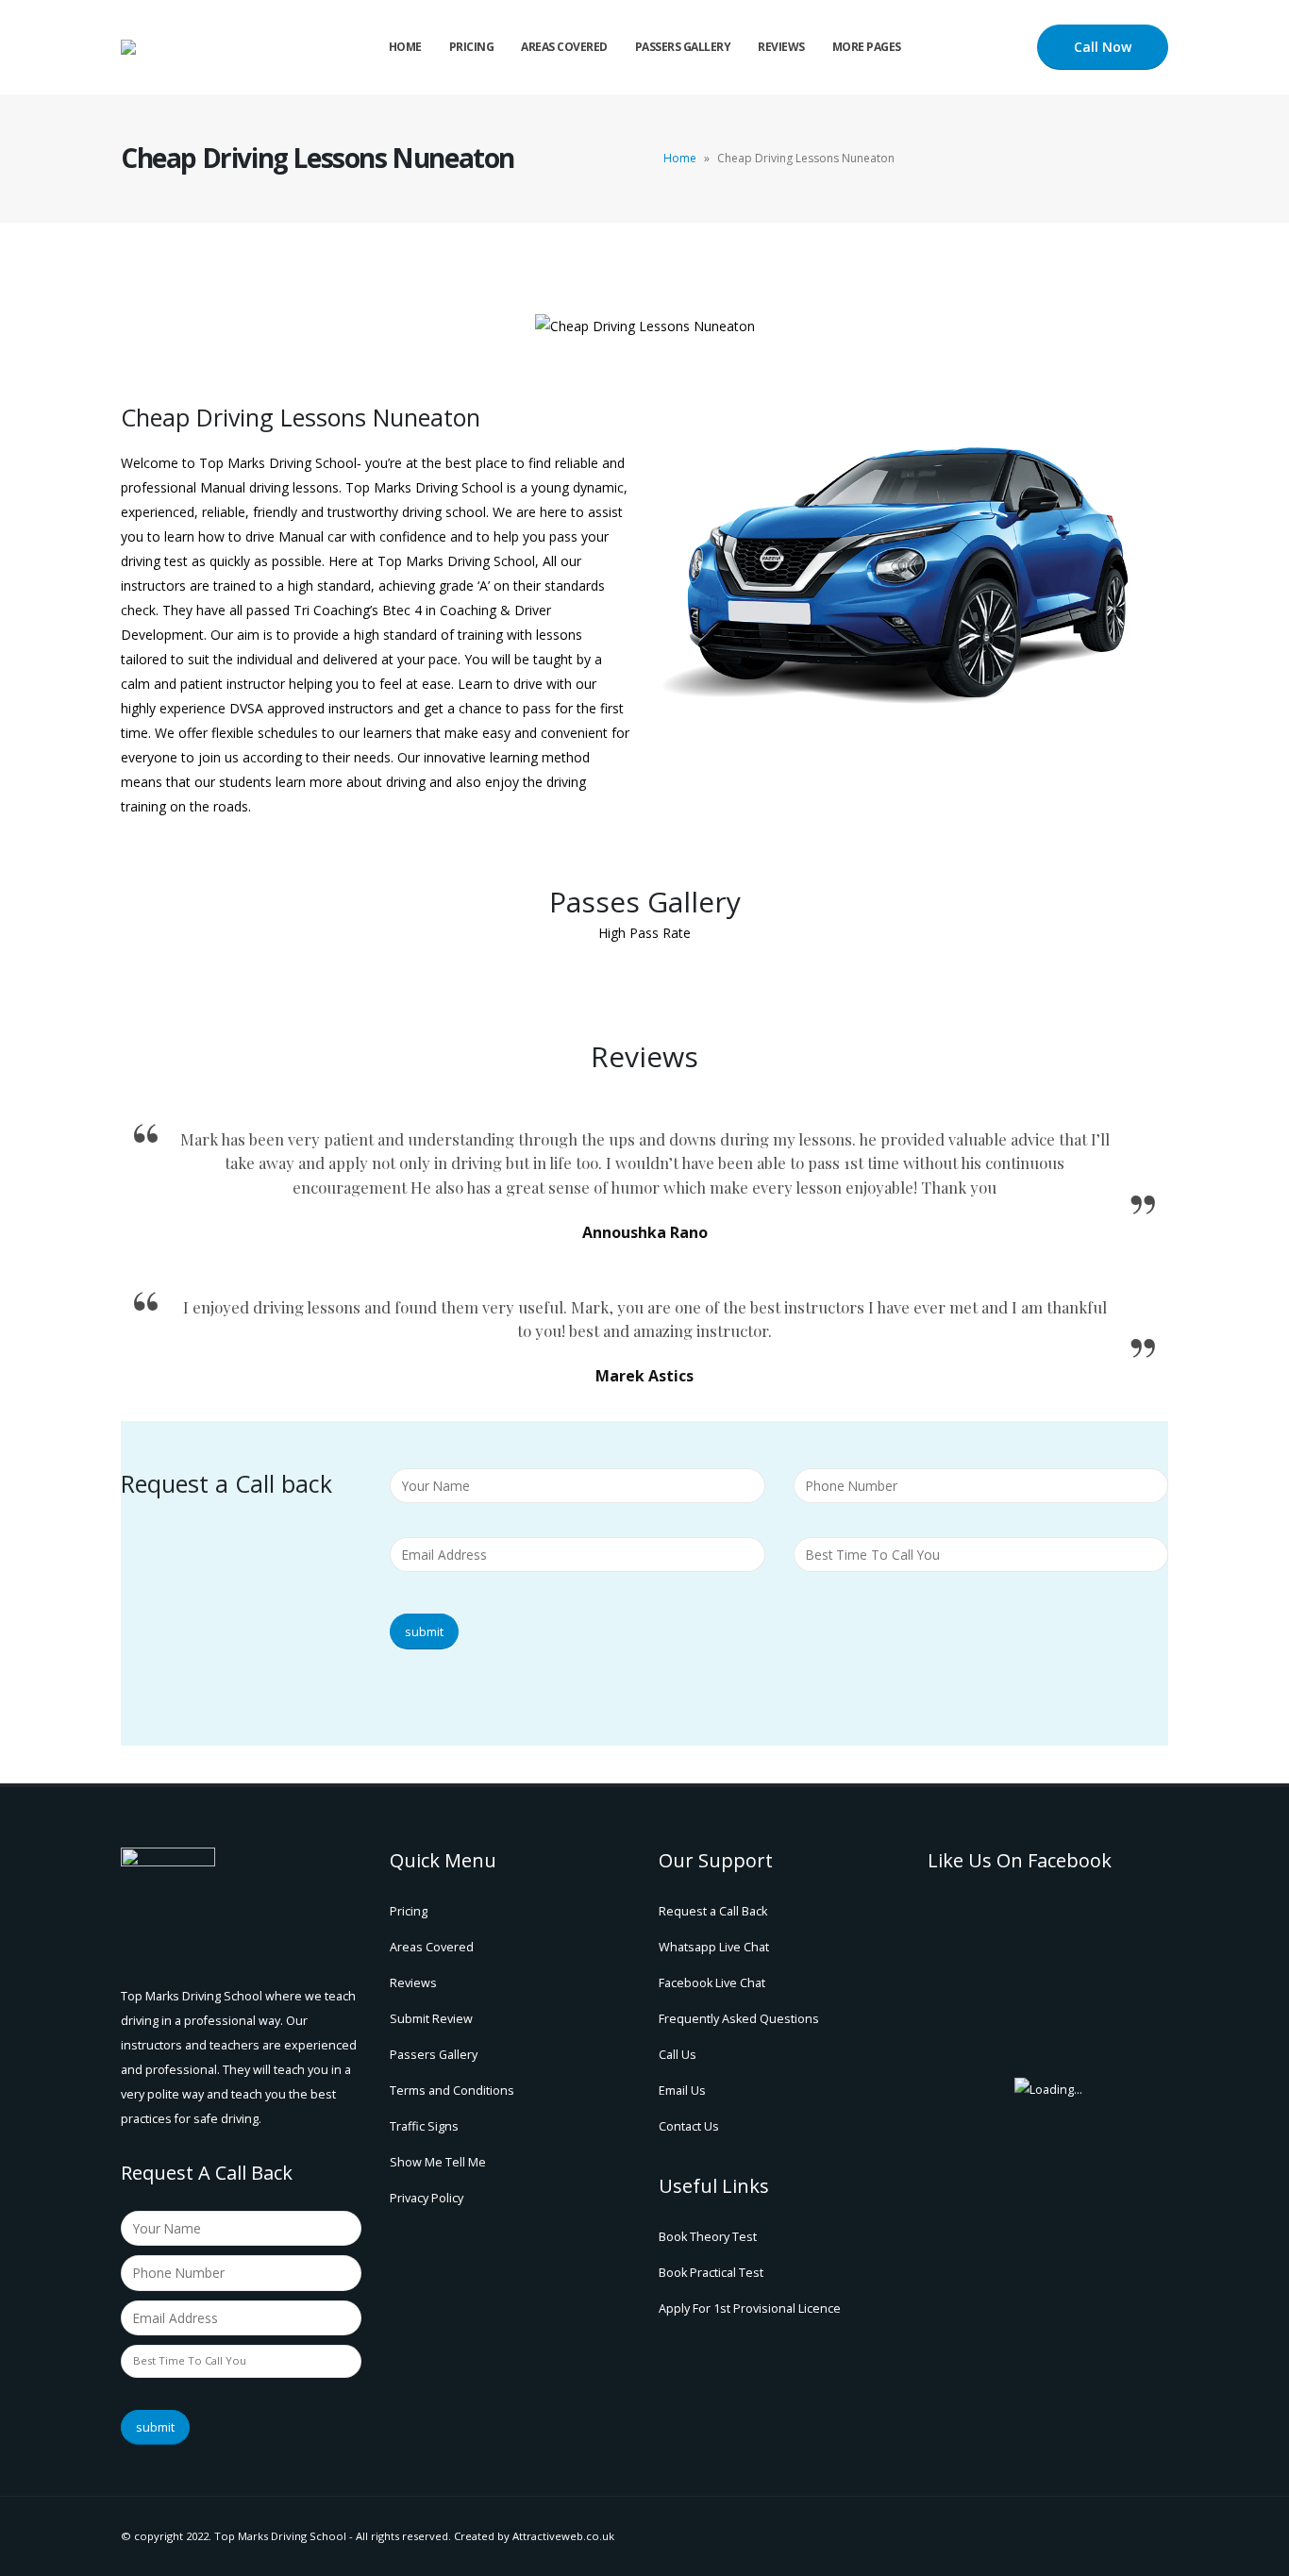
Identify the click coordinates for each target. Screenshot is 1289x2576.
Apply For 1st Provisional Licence (750, 2308)
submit (424, 1631)
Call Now (1103, 47)
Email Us (682, 2091)
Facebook (1152, 2536)
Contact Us (689, 2126)
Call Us (678, 2055)
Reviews (781, 47)
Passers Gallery (683, 47)
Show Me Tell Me (438, 2162)
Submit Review (431, 2019)
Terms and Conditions (452, 2091)
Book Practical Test (711, 2273)
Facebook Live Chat (712, 1983)
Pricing (472, 47)
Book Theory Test (708, 2237)
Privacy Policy (427, 2198)
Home (405, 47)
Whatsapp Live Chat (714, 1947)
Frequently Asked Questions (739, 2019)
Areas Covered (564, 47)
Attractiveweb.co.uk (563, 2536)
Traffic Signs (424, 2126)
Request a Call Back (713, 1911)
